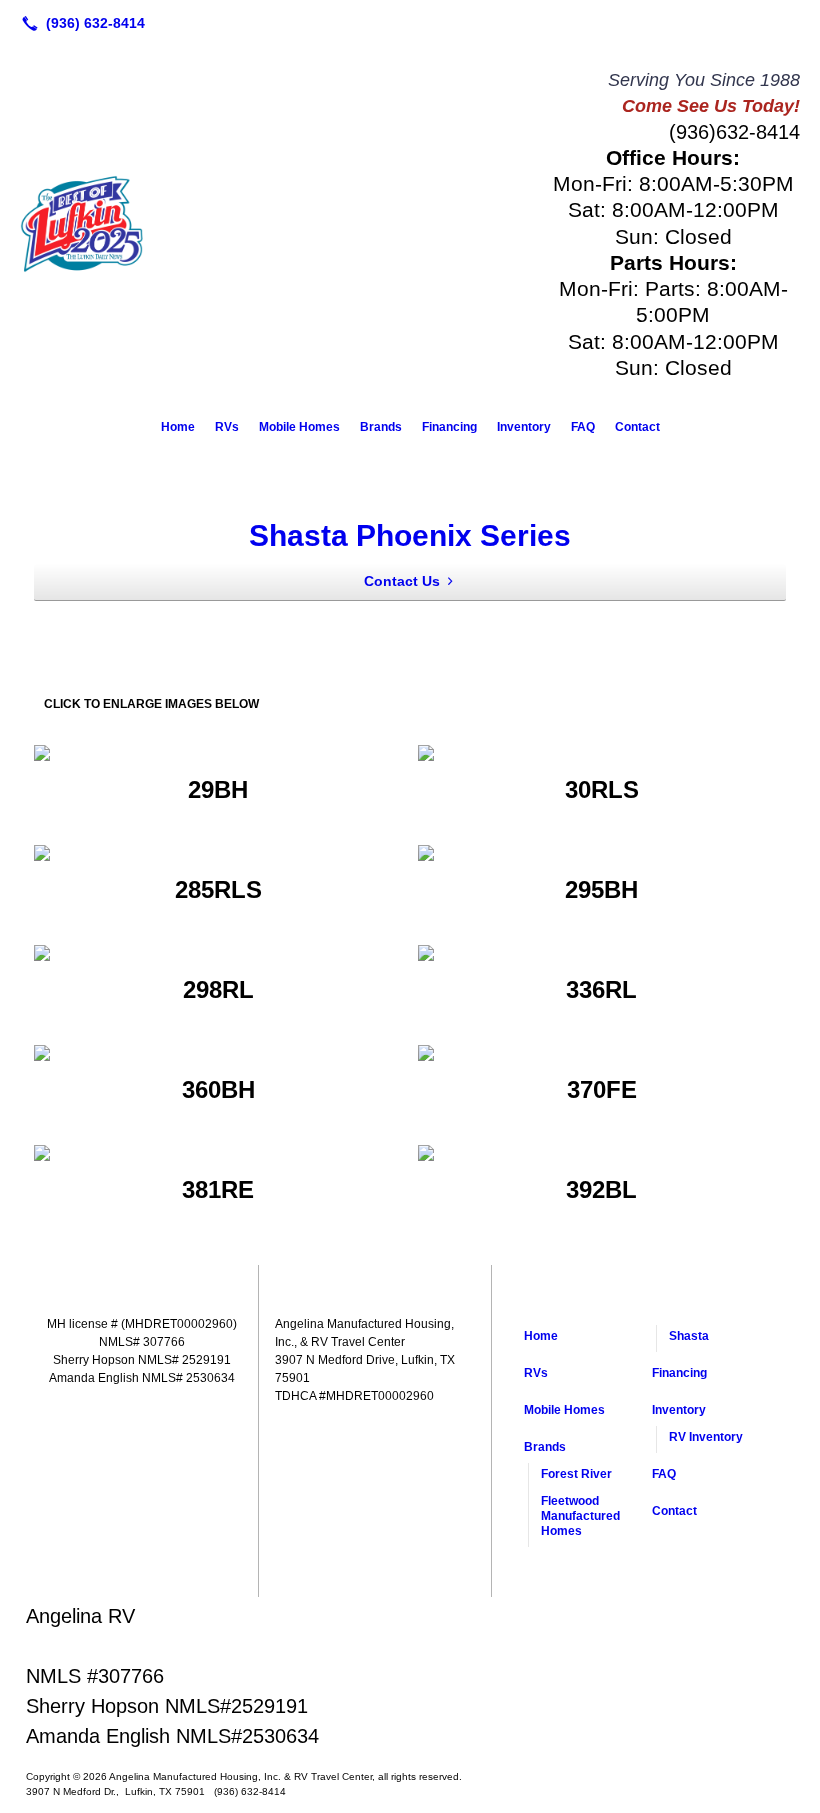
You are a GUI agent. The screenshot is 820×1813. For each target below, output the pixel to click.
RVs (227, 427)
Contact (637, 427)
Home (178, 427)
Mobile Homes (299, 427)
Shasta (689, 1336)
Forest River (576, 1474)
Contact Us (402, 581)
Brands (381, 427)
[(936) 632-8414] (79, 23)
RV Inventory (706, 1437)
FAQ (583, 427)
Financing (449, 427)
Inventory (524, 427)
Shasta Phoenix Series (410, 535)
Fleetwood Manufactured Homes (580, 1516)
